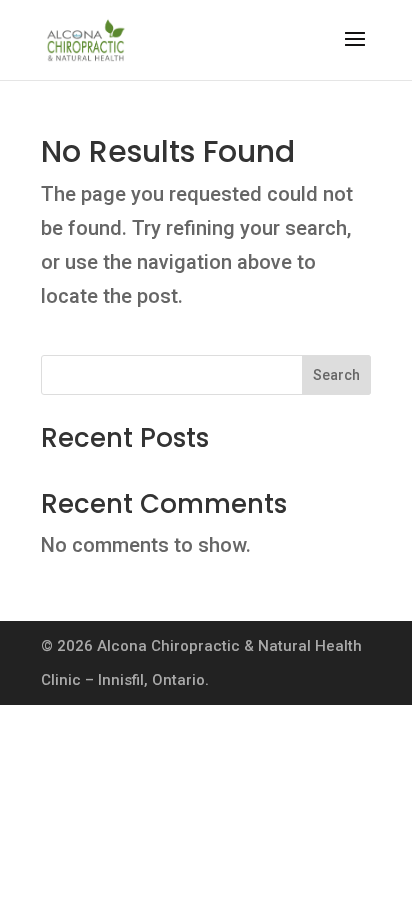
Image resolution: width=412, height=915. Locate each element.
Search (336, 375)
